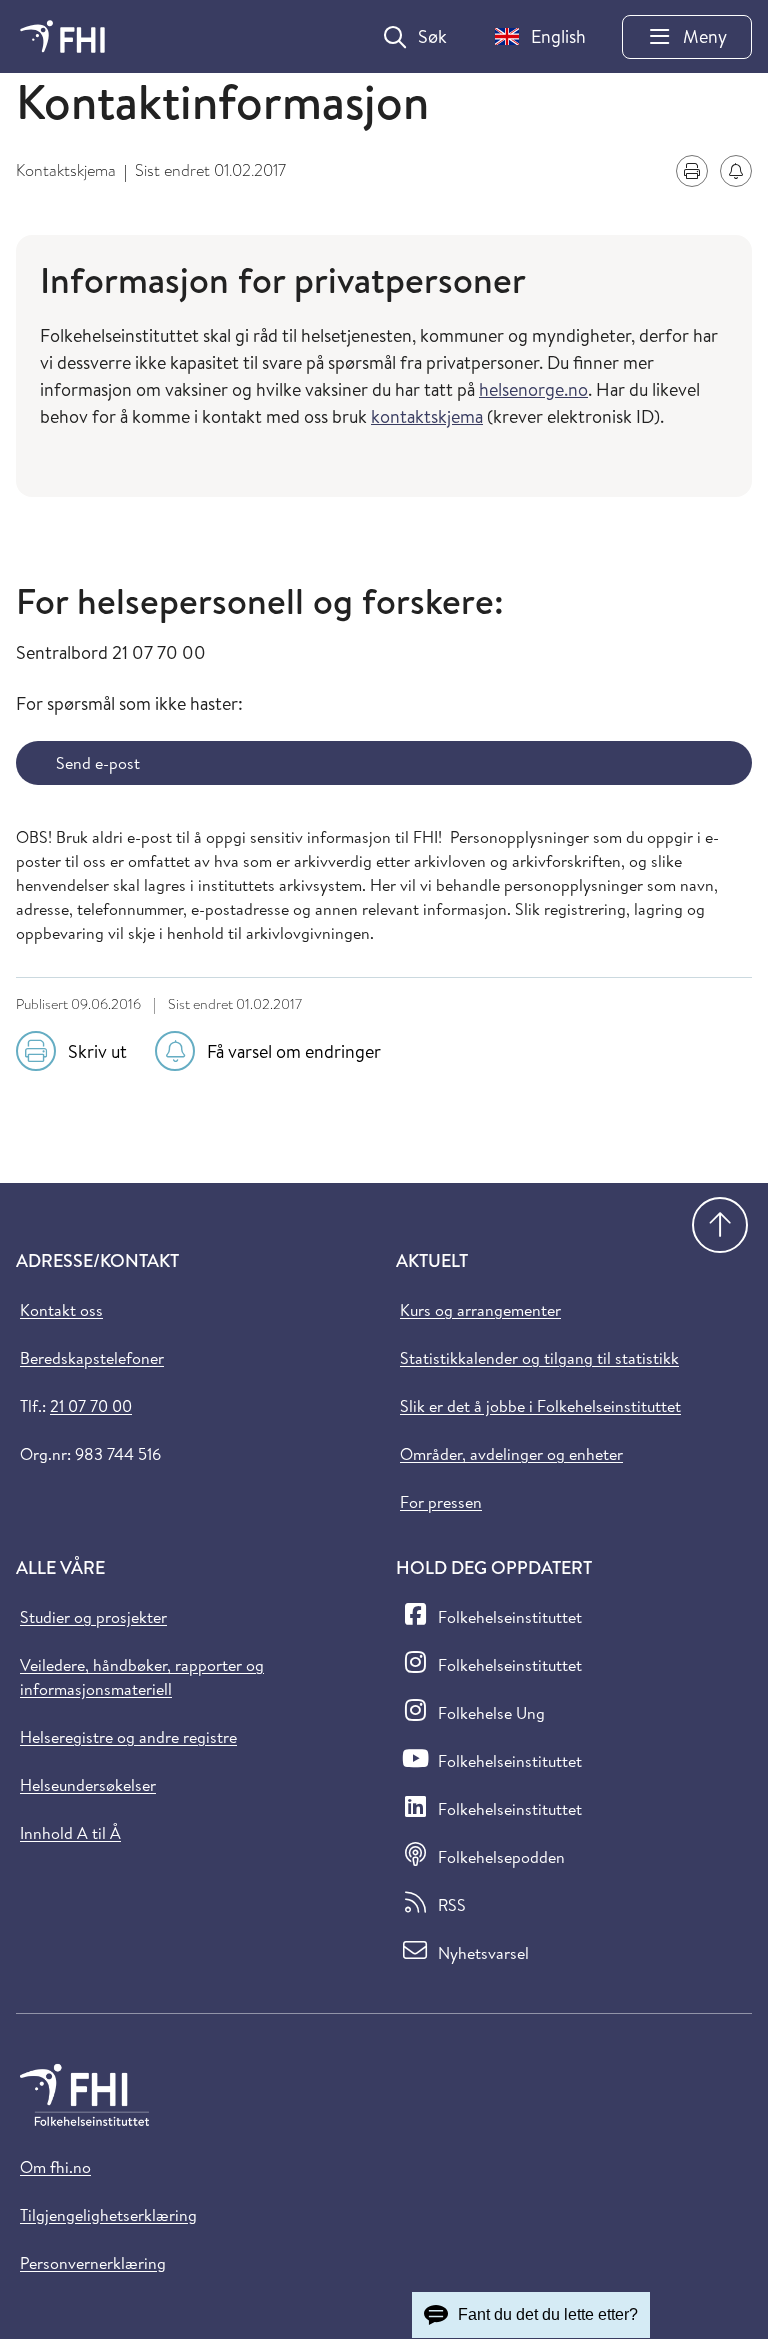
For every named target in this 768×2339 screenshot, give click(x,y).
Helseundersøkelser (88, 1785)
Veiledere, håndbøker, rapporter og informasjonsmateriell (142, 1677)
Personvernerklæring (93, 2263)
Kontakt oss (61, 1310)
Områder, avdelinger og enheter (511, 1454)
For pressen (441, 1502)
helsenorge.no (533, 389)
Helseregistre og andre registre (128, 1737)
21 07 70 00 (91, 1406)
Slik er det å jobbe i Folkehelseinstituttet (540, 1406)
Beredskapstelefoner (92, 1358)
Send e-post (98, 763)
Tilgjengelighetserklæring (108, 2215)
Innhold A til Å (70, 1833)
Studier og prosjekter (93, 1617)
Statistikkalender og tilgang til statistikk (539, 1358)
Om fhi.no (55, 2167)
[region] (384, 397)
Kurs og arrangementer (480, 1310)
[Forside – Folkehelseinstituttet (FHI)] (62, 36)
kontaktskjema (427, 416)
